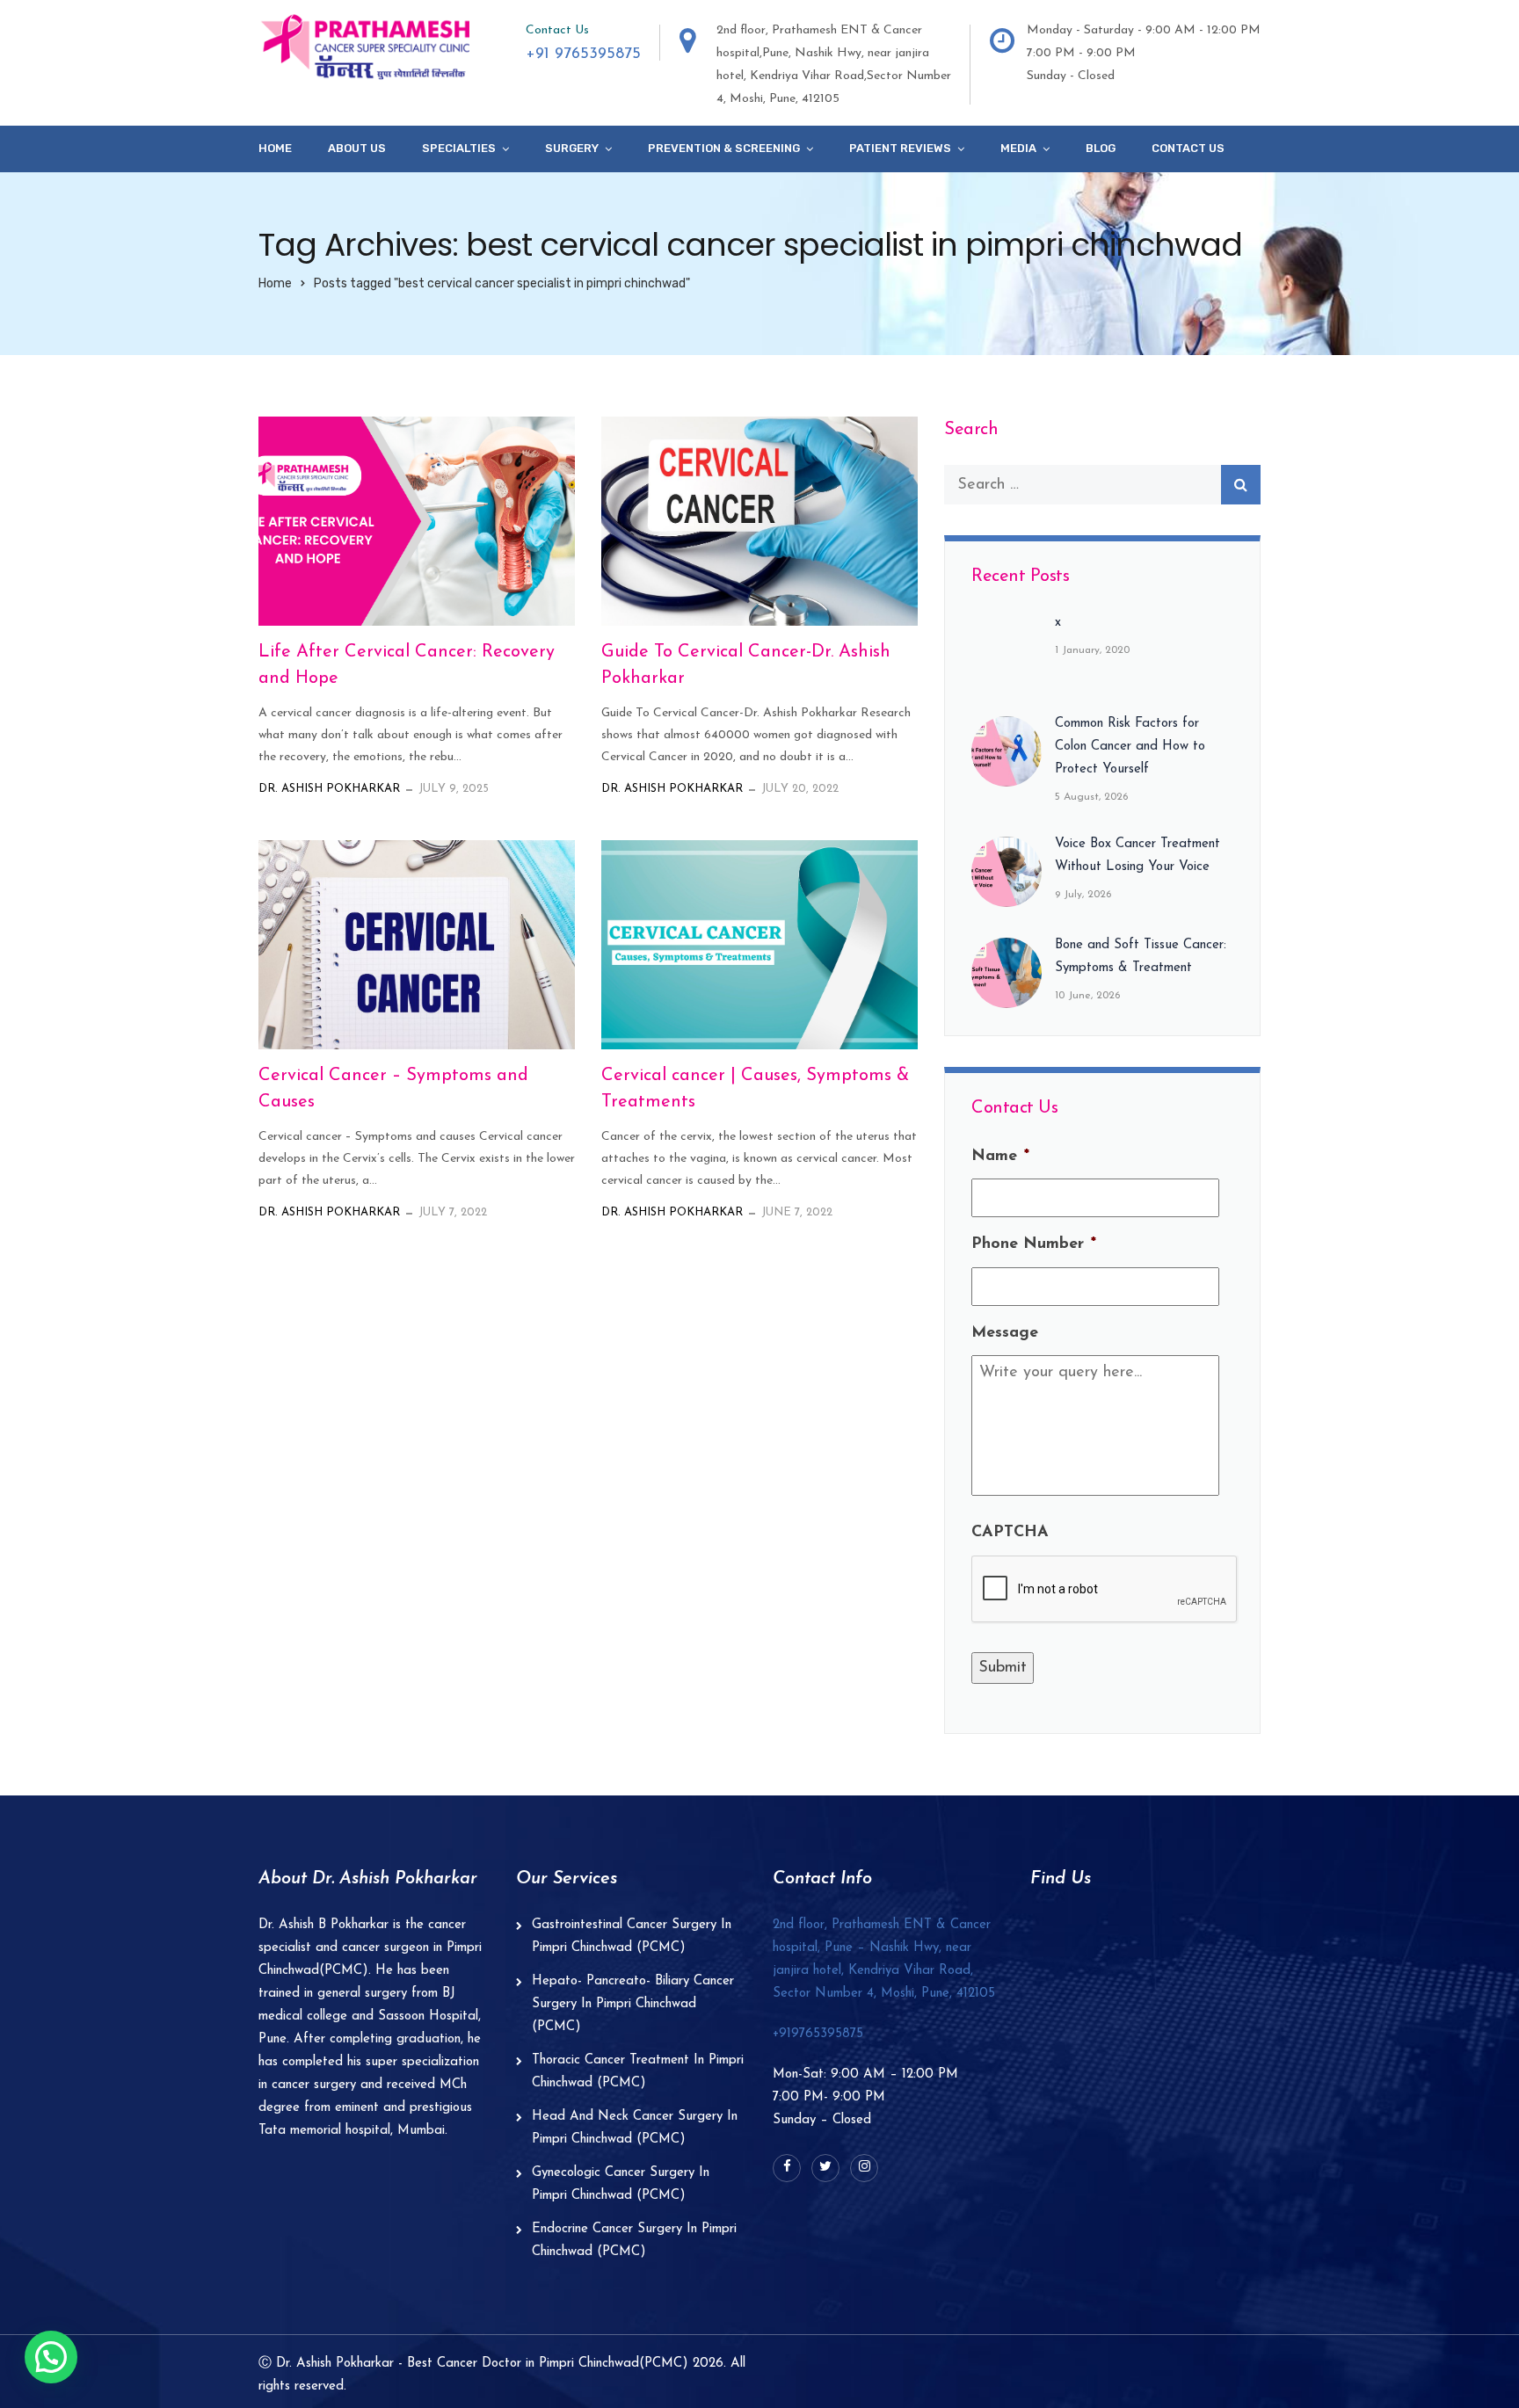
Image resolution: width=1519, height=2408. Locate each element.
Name (1000, 1157)
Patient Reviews (900, 148)
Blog (1101, 148)
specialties (459, 148)
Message (1005, 1333)
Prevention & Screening (724, 148)
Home (275, 148)
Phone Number (1034, 1244)
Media (1018, 148)
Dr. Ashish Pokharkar (329, 789)
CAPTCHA (1010, 1533)
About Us (357, 148)
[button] (51, 2357)
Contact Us (1188, 148)
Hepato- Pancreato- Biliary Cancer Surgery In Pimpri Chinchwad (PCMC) (633, 2004)
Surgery (572, 148)
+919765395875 (818, 2034)
